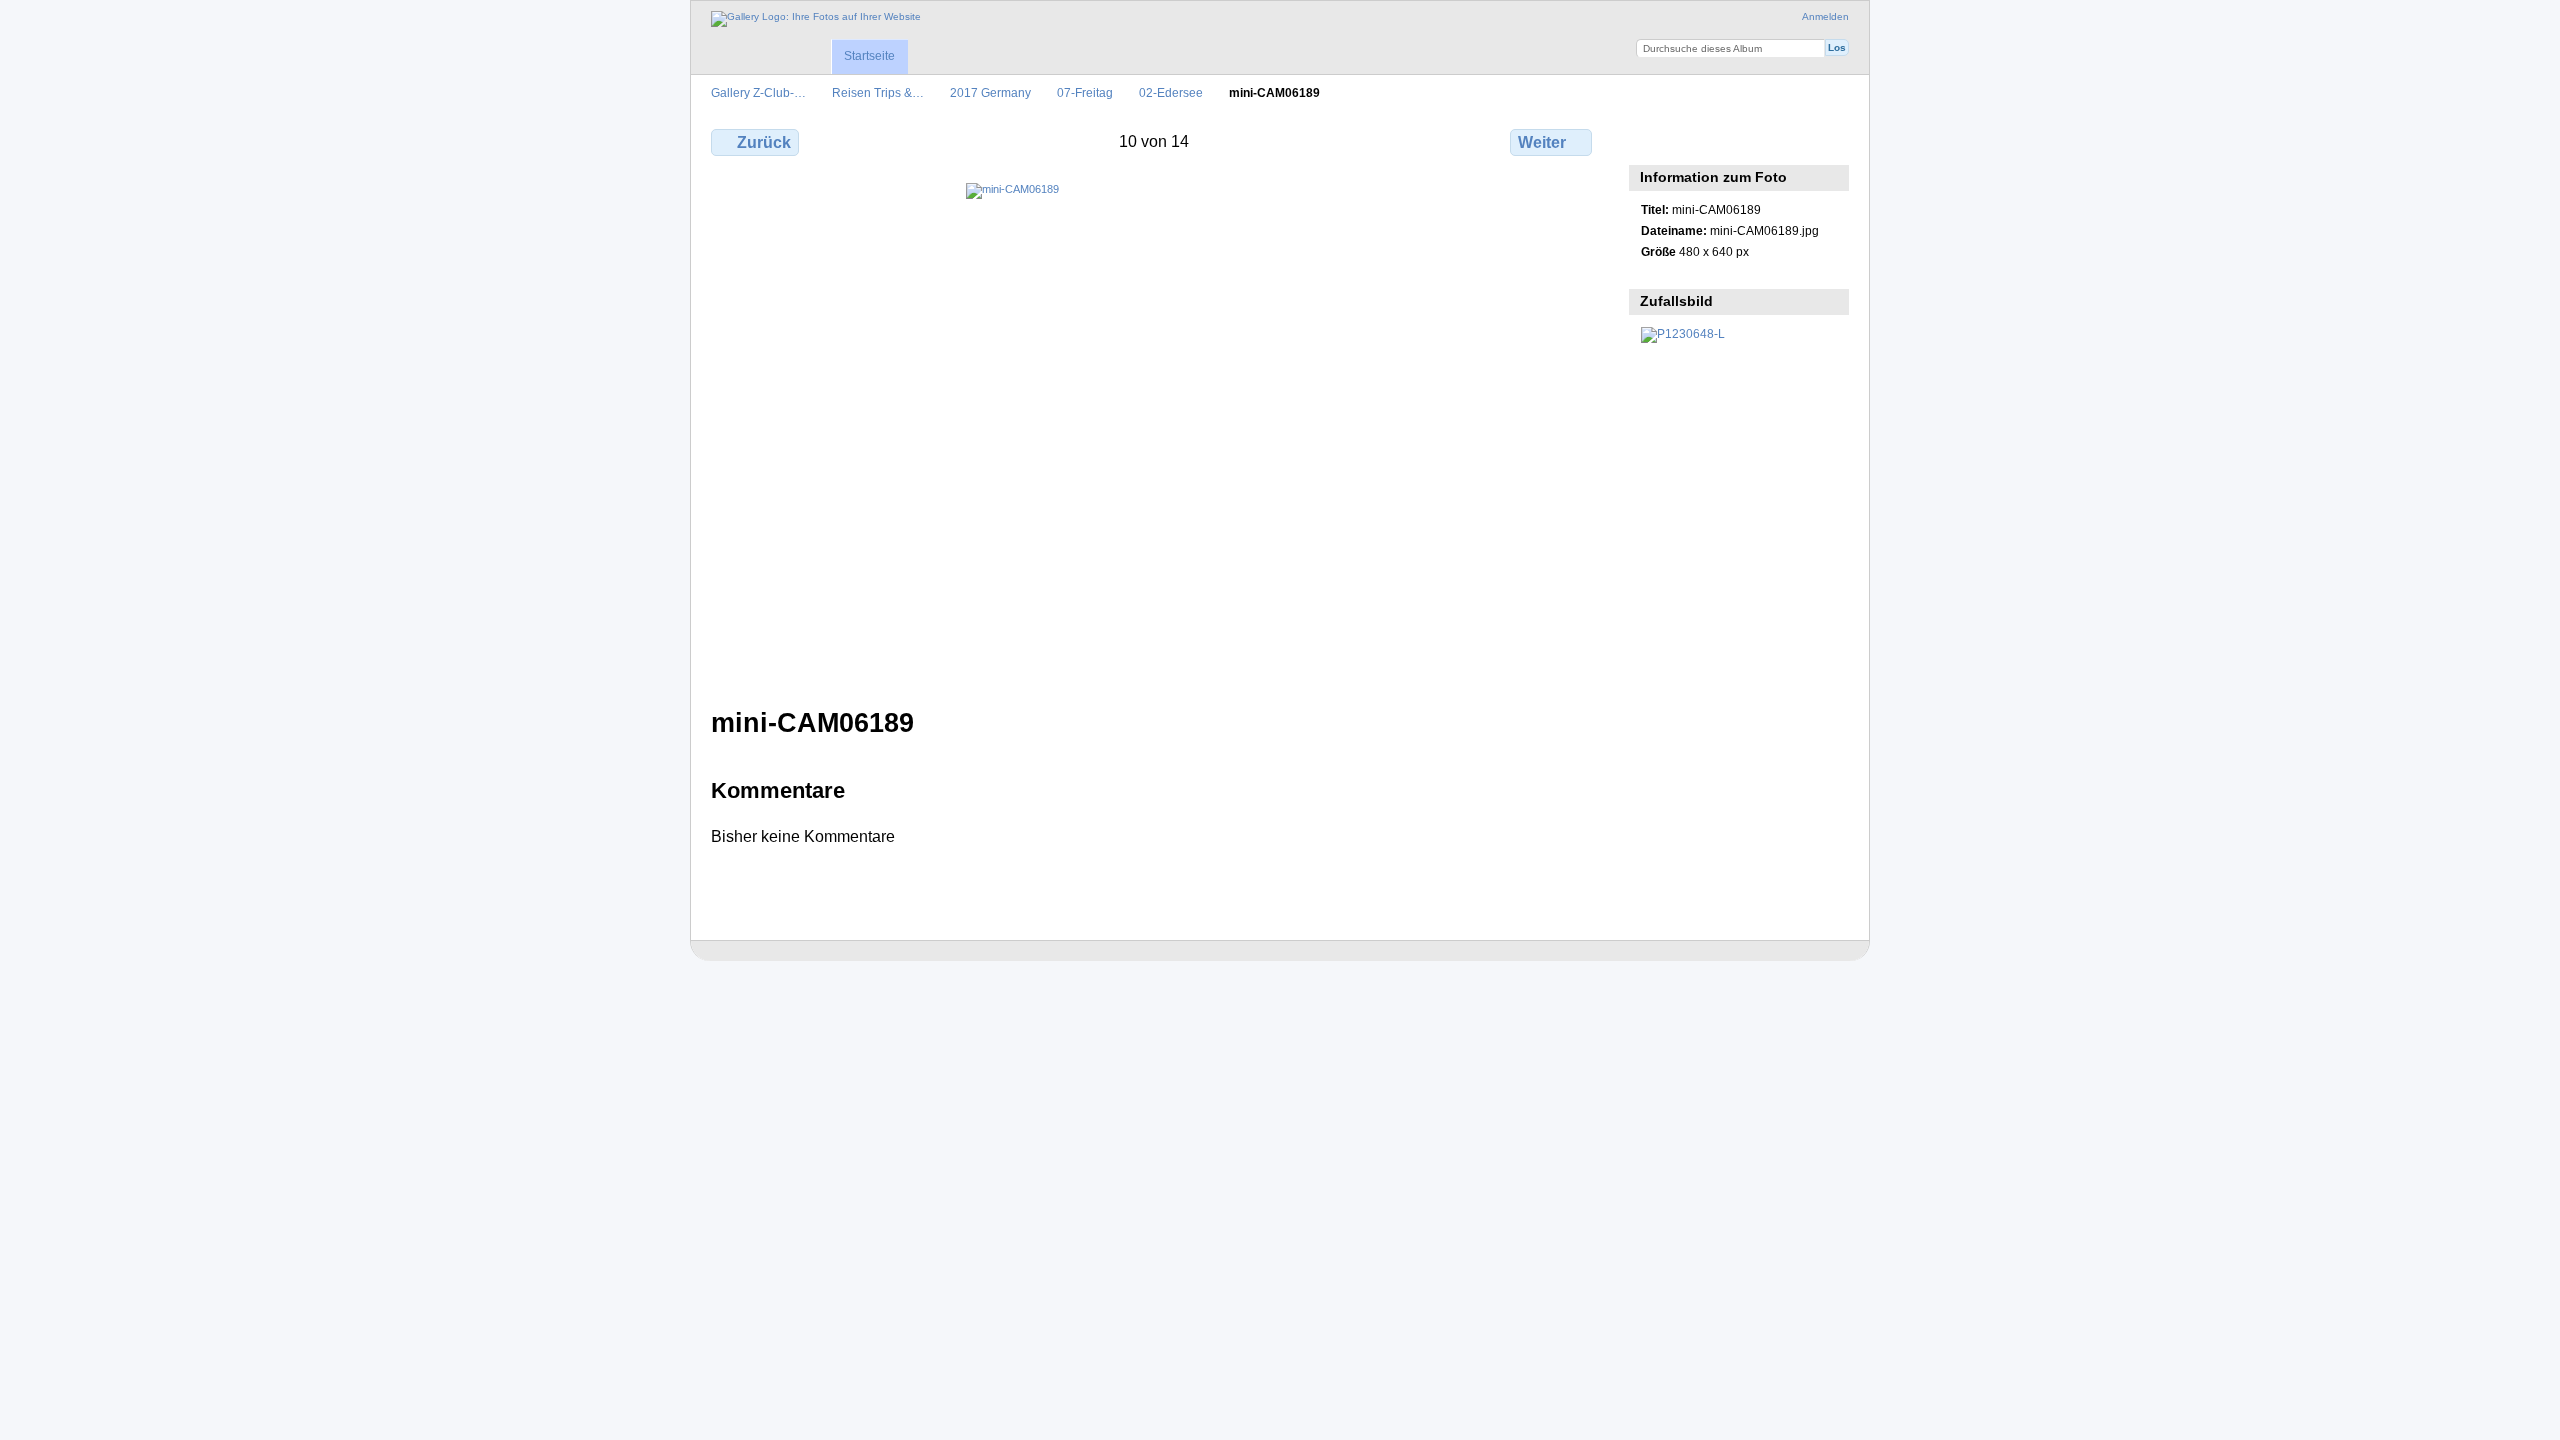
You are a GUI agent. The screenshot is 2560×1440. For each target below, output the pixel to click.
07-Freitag (1085, 92)
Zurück (764, 142)
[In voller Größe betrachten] (1153, 433)
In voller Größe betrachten (1651, 140)
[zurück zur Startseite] (816, 19)
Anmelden (1825, 16)
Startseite (869, 56)
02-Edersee (1171, 92)
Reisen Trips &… (878, 92)
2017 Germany (990, 92)
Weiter (1542, 142)
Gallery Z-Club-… (758, 92)
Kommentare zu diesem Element (1694, 140)
